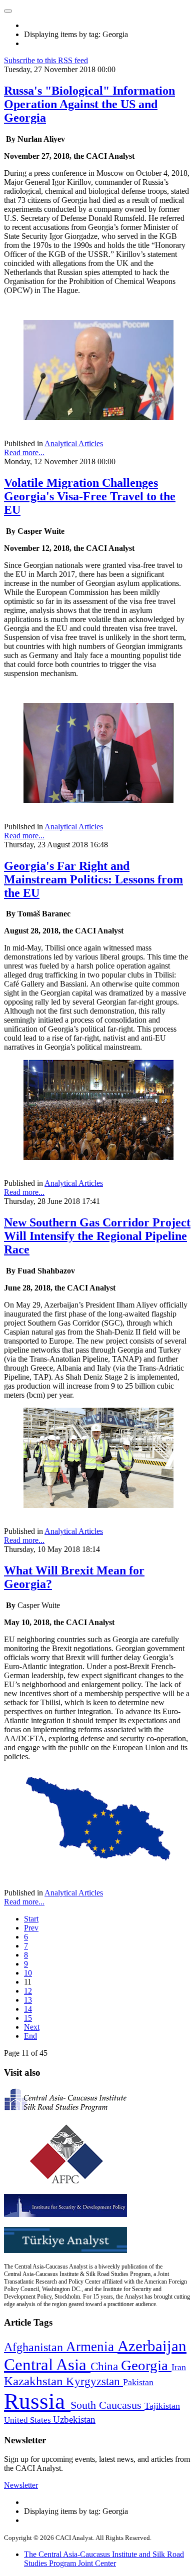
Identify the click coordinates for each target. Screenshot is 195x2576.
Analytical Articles (74, 443)
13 (28, 2000)
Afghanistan (35, 2347)
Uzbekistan (74, 2420)
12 (28, 1991)
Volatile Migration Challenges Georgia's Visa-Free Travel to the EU (90, 496)
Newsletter (21, 2485)
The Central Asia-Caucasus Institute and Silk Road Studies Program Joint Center (104, 2559)
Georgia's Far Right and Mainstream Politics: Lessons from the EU (93, 879)
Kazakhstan (35, 2381)
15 (28, 2018)
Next (32, 2027)
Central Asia (47, 2364)
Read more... (24, 452)
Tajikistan (162, 2406)
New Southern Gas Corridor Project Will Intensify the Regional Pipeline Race (97, 1236)
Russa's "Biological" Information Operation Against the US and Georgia (89, 104)
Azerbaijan (152, 2346)
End (30, 2036)
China (106, 2366)
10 (28, 1973)
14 (28, 2009)
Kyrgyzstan (94, 2381)
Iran (179, 2367)
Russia (37, 2401)
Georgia (146, 2365)
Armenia (92, 2347)
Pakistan (138, 2382)
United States (28, 2420)
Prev (31, 1928)
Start (31, 1919)
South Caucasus (107, 2405)
